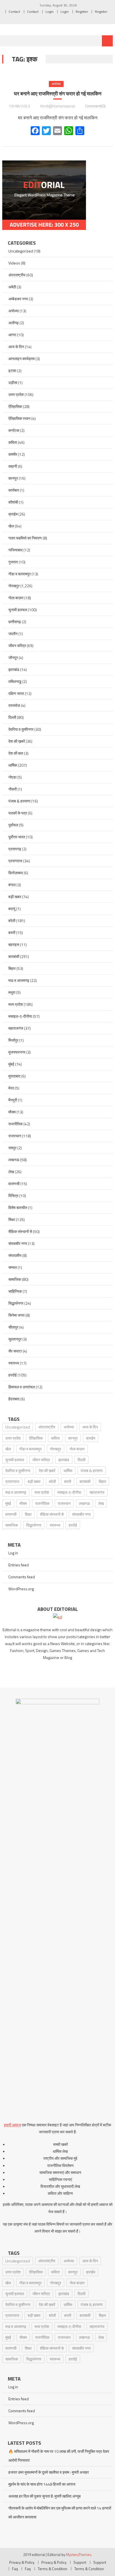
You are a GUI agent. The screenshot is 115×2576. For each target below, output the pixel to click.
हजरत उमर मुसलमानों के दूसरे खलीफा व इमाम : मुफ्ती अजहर (49, 2472)
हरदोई (13, 1375)
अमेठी (12, 287)
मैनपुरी (13, 1100)
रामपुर (12, 1148)
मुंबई (11, 1064)
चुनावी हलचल (18, 610)
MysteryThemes (79, 2555)
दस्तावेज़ (14, 705)
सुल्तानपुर (15, 1339)
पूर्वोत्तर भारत (17, 837)
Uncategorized (21, 251)
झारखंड (14, 669)
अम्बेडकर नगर (18, 299)
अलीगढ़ (14, 323)
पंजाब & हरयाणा (19, 801)
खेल (11, 526)
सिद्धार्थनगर (16, 1303)
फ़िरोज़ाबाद (16, 873)
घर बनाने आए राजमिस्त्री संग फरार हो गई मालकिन (58, 94)
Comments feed (22, 1577)
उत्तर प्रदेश (16, 394)
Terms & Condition (52, 2569)
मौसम (12, 1112)
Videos (14, 263)
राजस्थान (15, 1136)
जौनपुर (13, 657)
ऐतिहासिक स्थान (19, 418)
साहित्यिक (15, 1291)
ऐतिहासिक (15, 406)
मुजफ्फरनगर (17, 1052)
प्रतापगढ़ (15, 849)
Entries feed (19, 1565)
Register (82, 12)
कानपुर (13, 478)
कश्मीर (13, 454)
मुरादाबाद (14, 1076)
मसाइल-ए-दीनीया (20, 1016)
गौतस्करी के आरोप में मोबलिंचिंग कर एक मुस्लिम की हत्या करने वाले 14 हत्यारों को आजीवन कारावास (60, 2512)
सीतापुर (13, 1327)
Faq (15, 2569)
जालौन (13, 634)
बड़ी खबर (15, 897)
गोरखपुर (14, 586)
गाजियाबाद (15, 550)
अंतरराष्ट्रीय (17, 275)
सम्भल (13, 1267)
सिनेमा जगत (16, 1315)
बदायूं (12, 909)
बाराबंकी (14, 956)
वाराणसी (14, 1184)
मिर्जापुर (13, 1040)
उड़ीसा (13, 382)
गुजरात (13, 562)
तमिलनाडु (15, 681)
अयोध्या (56, 84)
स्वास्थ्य (14, 1363)
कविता (13, 442)
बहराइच (14, 944)
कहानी (13, 466)
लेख (11, 1172)
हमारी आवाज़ (12, 2125)
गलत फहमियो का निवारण (25, 538)
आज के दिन (16, 347)
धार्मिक (13, 765)
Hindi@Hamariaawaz (57, 106)
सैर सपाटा (15, 1351)
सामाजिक (15, 1279)
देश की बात (16, 753)
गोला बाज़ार (16, 598)
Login (50, 12)
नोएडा (12, 777)
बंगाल (12, 885)
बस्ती (12, 932)
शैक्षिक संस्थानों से (20, 1231)
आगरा (12, 335)
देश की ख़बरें (17, 741)
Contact (14, 12)
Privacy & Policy (22, 2562)
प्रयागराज (15, 861)
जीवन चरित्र (17, 646)
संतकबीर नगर (18, 1243)
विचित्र (13, 1196)
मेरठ (11, 1088)
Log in (13, 1553)
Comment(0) (95, 106)
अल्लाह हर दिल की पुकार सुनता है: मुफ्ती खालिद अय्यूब (45, 2496)
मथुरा (12, 992)
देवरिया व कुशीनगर (21, 729)
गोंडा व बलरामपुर (20, 574)
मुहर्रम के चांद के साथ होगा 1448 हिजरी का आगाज (42, 2484)
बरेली (12, 921)
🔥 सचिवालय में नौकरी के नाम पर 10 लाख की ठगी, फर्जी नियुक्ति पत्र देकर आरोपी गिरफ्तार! (59, 2456)
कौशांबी (13, 502)
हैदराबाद (14, 1399)
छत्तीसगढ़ (15, 622)
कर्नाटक (14, 430)
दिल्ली (12, 717)
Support (80, 2562)
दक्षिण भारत (16, 693)
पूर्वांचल (13, 825)
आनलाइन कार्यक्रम (21, 359)
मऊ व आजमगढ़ (19, 980)
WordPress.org (21, 1589)
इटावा (12, 371)
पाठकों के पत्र (18, 813)
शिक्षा (12, 1219)
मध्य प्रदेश (16, 1004)
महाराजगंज (16, 1028)
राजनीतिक (15, 1124)
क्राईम (13, 514)
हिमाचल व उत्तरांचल (22, 1387)
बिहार (12, 968)
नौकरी (13, 789)
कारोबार (14, 490)
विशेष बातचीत (18, 1207)
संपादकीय (15, 1255)
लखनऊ (14, 1160)
